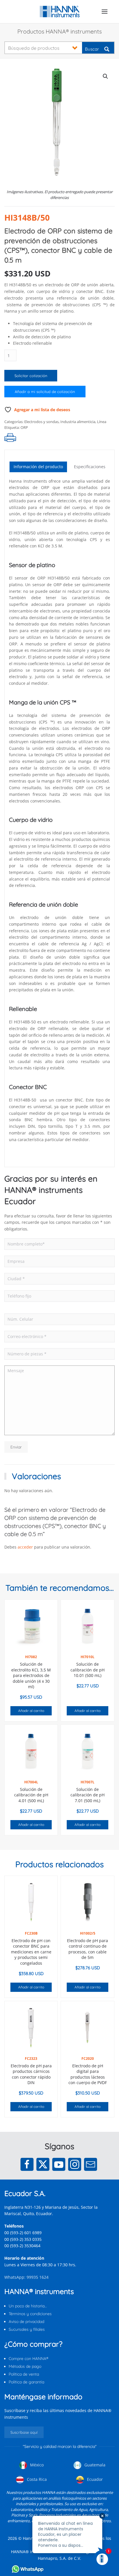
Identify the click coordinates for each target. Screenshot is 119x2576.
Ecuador (94, 2479)
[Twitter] (43, 2164)
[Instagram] (75, 2164)
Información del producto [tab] (38, 467)
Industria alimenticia (78, 422)
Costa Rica (36, 2479)
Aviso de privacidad (26, 2322)
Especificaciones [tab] (90, 467)
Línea (102, 422)
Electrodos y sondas (41, 422)
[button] (105, 12)
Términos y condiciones (30, 2314)
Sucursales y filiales (27, 2329)
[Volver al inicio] (60, 12)
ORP (24, 427)
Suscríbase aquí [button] (24, 2432)
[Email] (91, 2164)
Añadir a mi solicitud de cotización (45, 392)
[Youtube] (59, 2164)
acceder (25, 1547)
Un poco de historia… (28, 2306)
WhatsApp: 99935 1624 (26, 2277)
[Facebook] (27, 2164)
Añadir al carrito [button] (31, 1711)
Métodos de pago (25, 2366)
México (36, 2465)
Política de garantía (26, 2382)
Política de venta (24, 2374)
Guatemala (94, 2465)
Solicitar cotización (31, 376)
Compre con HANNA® (28, 2359)
